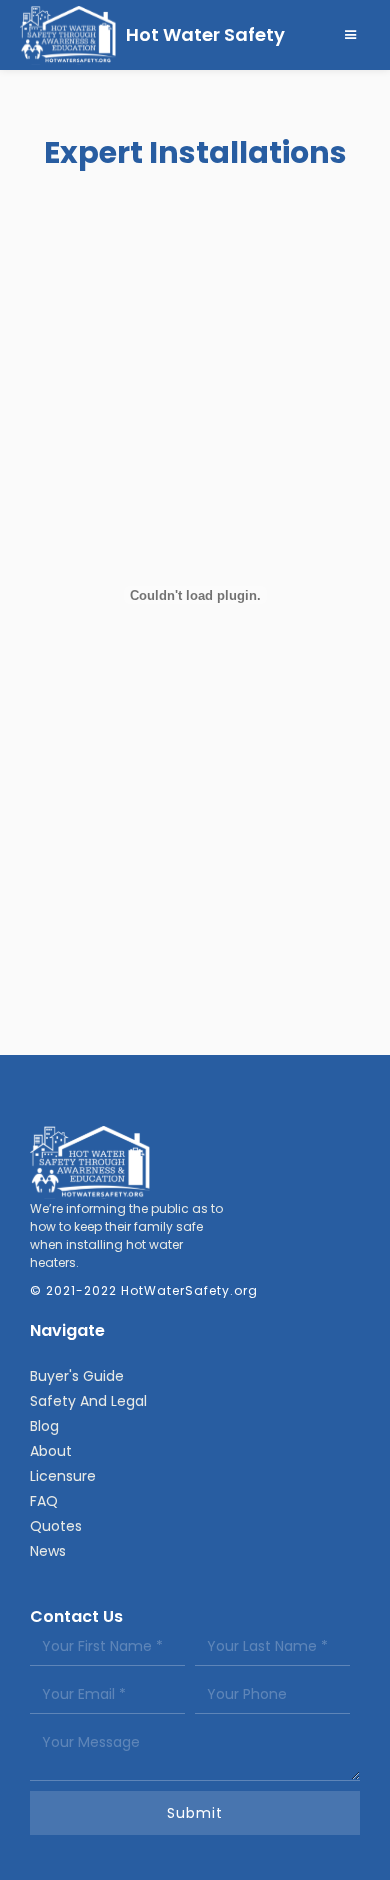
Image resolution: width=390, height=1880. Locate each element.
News (48, 1551)
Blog (44, 1426)
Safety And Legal (88, 1401)
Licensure (63, 1476)
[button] (351, 35)
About (51, 1451)
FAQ (44, 1501)
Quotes (56, 1526)
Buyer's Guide (77, 1376)
